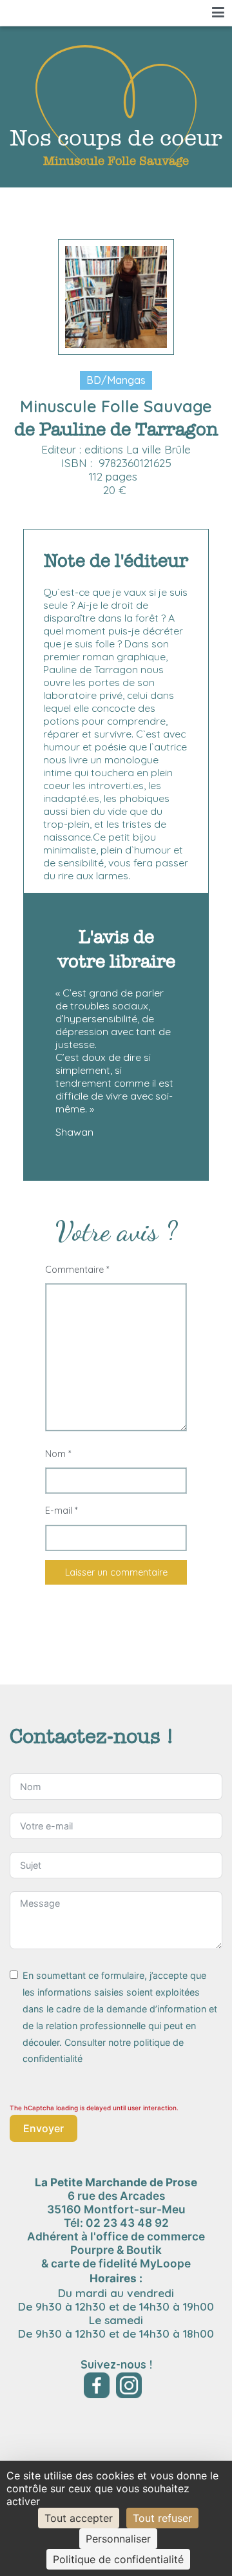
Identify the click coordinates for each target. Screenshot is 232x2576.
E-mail (61, 1511)
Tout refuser (162, 2518)
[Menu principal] (218, 13)
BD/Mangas (116, 380)
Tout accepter (79, 2518)
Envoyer (43, 2128)
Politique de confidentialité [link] (118, 2559)
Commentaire (77, 1270)
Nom (58, 1454)
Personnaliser (118, 2539)
